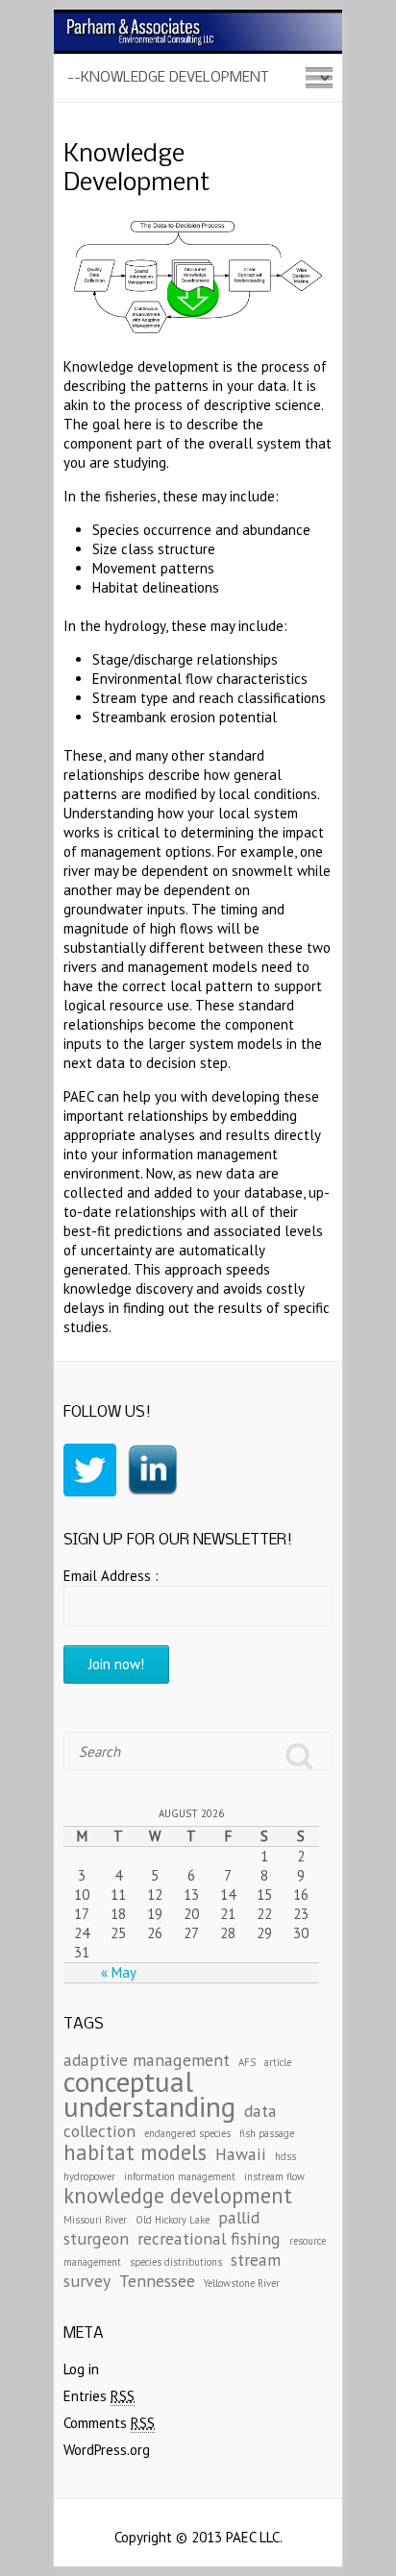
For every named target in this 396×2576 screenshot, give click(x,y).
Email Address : (111, 1576)
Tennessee (157, 2281)
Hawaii (241, 2154)
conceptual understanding (149, 2094)
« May (119, 1972)
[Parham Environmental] (198, 19)
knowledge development (178, 2195)
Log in (81, 2369)
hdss (285, 2156)
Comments (109, 2423)
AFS (247, 2062)
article (278, 2062)
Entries (99, 2396)
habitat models (135, 2152)
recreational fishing (209, 2238)
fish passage (267, 2133)
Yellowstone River (242, 2283)
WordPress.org (107, 2450)
